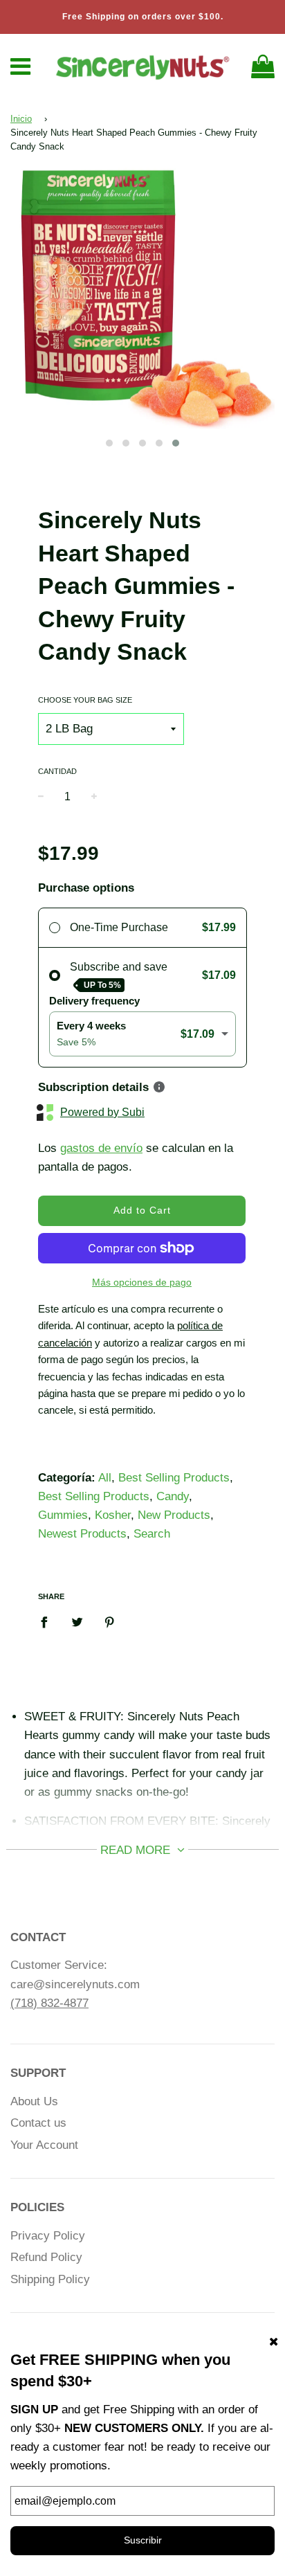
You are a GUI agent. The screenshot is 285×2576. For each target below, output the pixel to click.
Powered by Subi (102, 1112)
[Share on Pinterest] (110, 1621)
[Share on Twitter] (77, 1621)
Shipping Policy (50, 2279)
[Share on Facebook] (48, 1621)
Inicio (21, 119)
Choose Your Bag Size (85, 700)
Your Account (44, 2145)
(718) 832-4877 (49, 2003)
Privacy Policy (48, 2236)
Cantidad (57, 771)
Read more (137, 1850)
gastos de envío (101, 1148)
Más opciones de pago (142, 1282)
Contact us (38, 2123)
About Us (34, 2101)
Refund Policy (46, 2257)
